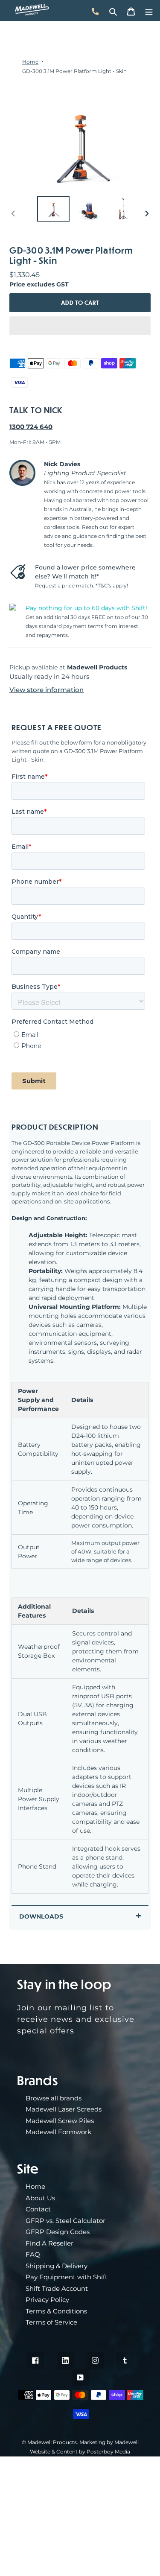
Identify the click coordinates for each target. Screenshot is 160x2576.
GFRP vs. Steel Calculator (65, 2221)
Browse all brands (54, 2098)
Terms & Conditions (56, 2311)
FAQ (33, 2254)
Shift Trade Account (57, 2288)
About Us (40, 2198)
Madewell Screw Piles (60, 2121)
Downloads (41, 1916)
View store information (47, 690)
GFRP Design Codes (58, 2232)
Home (30, 62)
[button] (80, 326)
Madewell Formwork (58, 2132)
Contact (38, 2209)
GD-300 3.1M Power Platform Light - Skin (74, 71)
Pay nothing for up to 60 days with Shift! (86, 608)
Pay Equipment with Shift (67, 2277)
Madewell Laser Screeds (64, 2109)
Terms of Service (51, 2322)
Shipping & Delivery (57, 2266)
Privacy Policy (47, 2300)
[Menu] (149, 10)
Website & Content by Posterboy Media (80, 2452)
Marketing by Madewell (109, 2442)
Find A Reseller (49, 2243)
